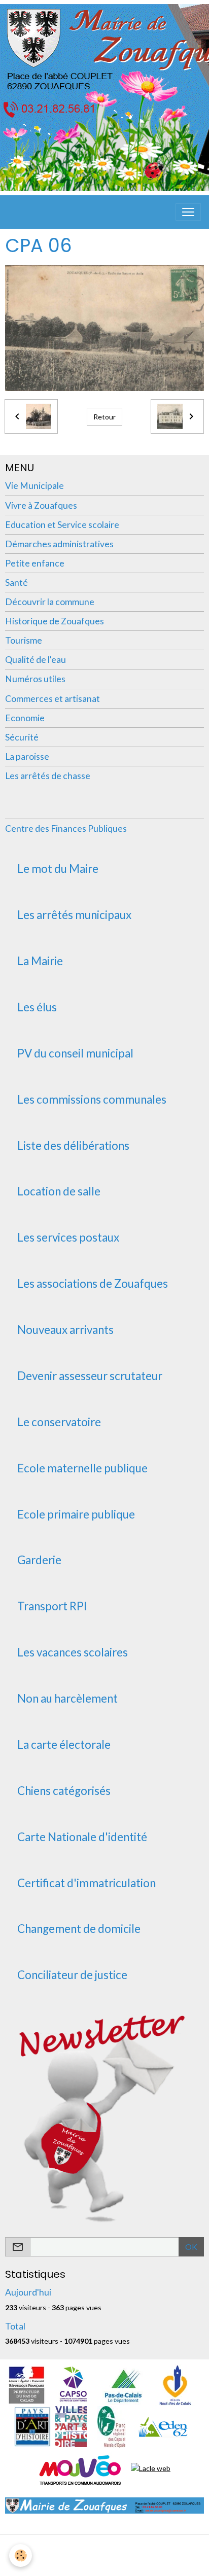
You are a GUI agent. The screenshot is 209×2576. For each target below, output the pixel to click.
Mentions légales (105, 2548)
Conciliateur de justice (72, 1975)
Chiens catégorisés (64, 1791)
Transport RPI (52, 1606)
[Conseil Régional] (176, 2384)
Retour (104, 417)
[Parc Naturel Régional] (111, 2426)
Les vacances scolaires (73, 1652)
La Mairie (40, 961)
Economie (25, 718)
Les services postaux (68, 1238)
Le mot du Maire (58, 869)
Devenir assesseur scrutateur (90, 1376)
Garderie (39, 1560)
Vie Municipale (34, 486)
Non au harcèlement (67, 1699)
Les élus (37, 1007)
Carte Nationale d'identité (82, 1837)
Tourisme (24, 640)
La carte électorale (64, 1745)
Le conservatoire (59, 1422)
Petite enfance (35, 563)
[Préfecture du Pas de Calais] (26, 2384)
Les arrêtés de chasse (48, 776)
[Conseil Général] (123, 2384)
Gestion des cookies (104, 2563)
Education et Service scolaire (62, 525)
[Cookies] (21, 2555)
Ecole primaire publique (76, 1514)
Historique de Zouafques (55, 621)
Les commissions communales (92, 1100)
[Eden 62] (162, 2426)
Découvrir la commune (50, 602)
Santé (16, 583)
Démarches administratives (59, 544)
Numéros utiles (35, 679)
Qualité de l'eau (36, 660)
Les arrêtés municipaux (74, 915)
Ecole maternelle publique (82, 1468)
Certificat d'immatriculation (86, 1883)
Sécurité (22, 737)
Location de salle (59, 1191)
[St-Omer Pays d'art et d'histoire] (32, 2426)
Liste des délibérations (73, 1146)
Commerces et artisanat (53, 699)
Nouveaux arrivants (65, 1330)
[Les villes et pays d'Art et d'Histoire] (71, 2426)
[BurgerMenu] (188, 212)
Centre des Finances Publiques (66, 828)
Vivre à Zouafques (41, 505)
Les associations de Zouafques (93, 1284)
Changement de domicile (79, 1929)
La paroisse (27, 756)
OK (191, 2247)
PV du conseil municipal (75, 1053)
